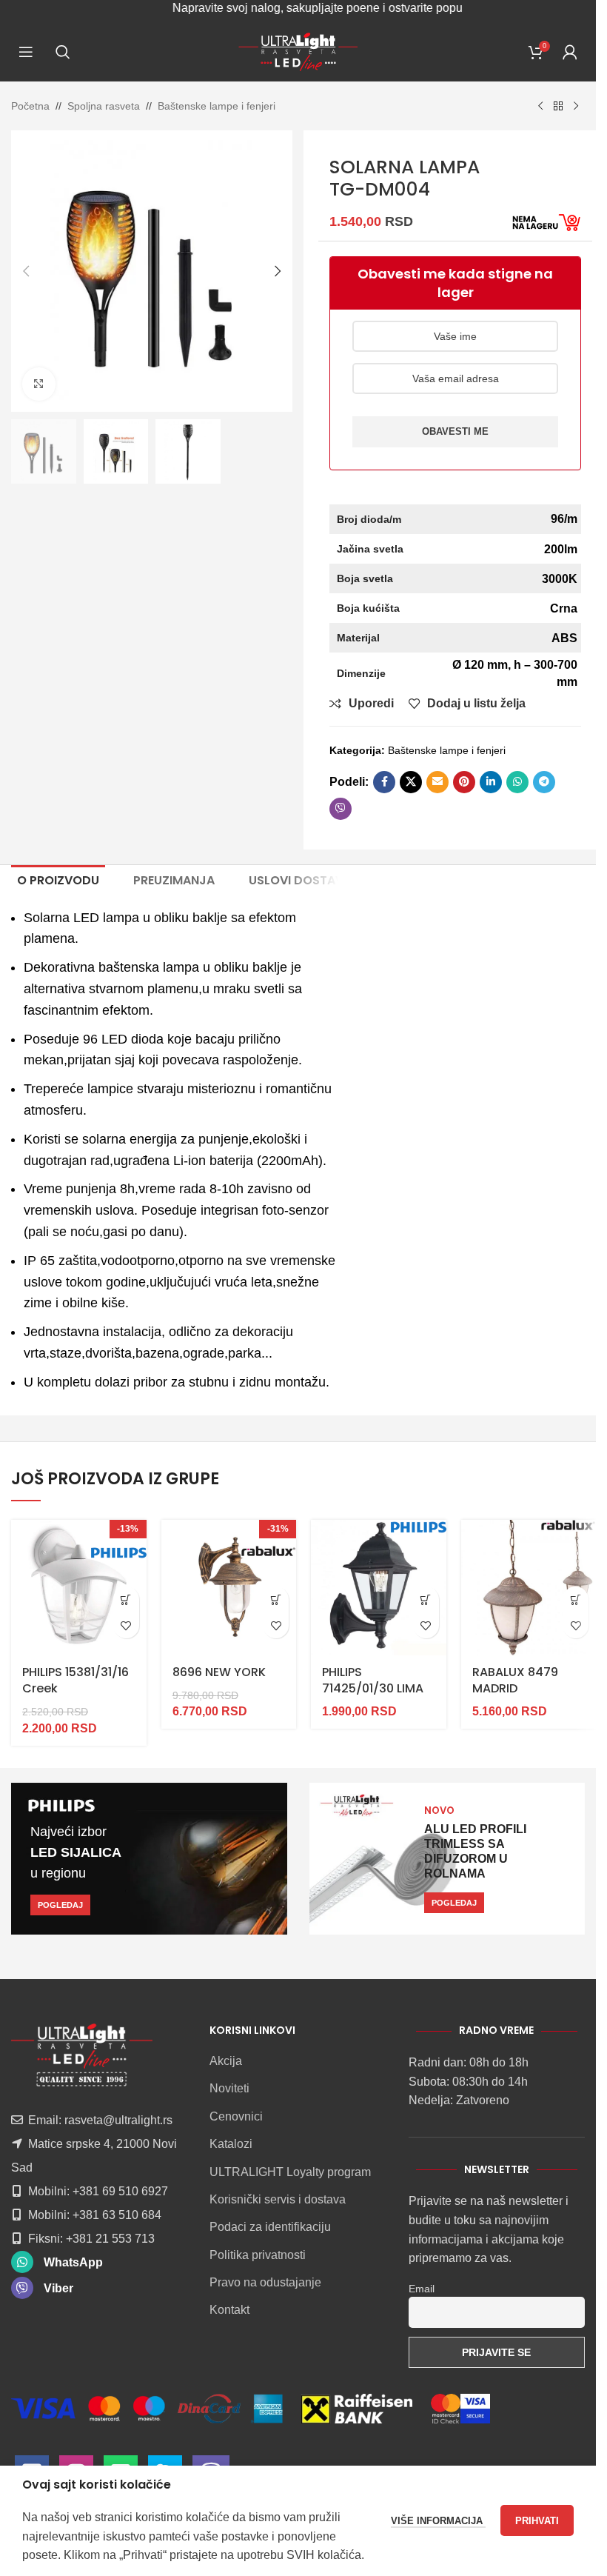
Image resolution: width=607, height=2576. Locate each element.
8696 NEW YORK (219, 1672)
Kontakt (229, 2310)
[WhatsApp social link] (517, 782)
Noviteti (229, 2088)
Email (422, 2289)
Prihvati (537, 2521)
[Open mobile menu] (26, 52)
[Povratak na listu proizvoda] (558, 107)
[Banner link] (149, 1859)
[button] (26, 271)
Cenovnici (236, 2116)
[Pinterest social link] (464, 782)
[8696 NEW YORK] (229, 1588)
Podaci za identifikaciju (270, 2227)
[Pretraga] (63, 52)
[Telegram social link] (544, 782)
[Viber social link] (341, 809)
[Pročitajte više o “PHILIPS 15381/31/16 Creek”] (126, 1599)
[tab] (58, 881)
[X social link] (411, 782)
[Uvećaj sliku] (39, 384)
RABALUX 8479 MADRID (515, 1680)
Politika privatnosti (258, 2255)
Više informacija (438, 2521)
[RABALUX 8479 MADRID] (529, 1588)
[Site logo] (298, 51)
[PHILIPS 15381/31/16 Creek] (79, 1588)
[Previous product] (540, 107)
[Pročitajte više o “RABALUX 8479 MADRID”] (576, 1599)
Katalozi (231, 2144)
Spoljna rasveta (104, 106)
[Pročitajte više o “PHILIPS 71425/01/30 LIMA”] (426, 1599)
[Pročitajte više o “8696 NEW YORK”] (276, 1599)
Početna (30, 106)
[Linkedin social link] (491, 782)
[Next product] (576, 107)
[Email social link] (437, 782)
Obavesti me (455, 431)
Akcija (226, 2061)
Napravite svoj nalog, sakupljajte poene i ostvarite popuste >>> (295, 8)
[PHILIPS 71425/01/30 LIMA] (379, 1588)
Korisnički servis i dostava (278, 2199)
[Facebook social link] (384, 782)
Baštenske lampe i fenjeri (217, 106)
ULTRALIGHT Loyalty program (290, 2172)
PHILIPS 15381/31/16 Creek (76, 1680)
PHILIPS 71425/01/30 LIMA (373, 1680)
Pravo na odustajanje (265, 2282)
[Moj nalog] (570, 52)
